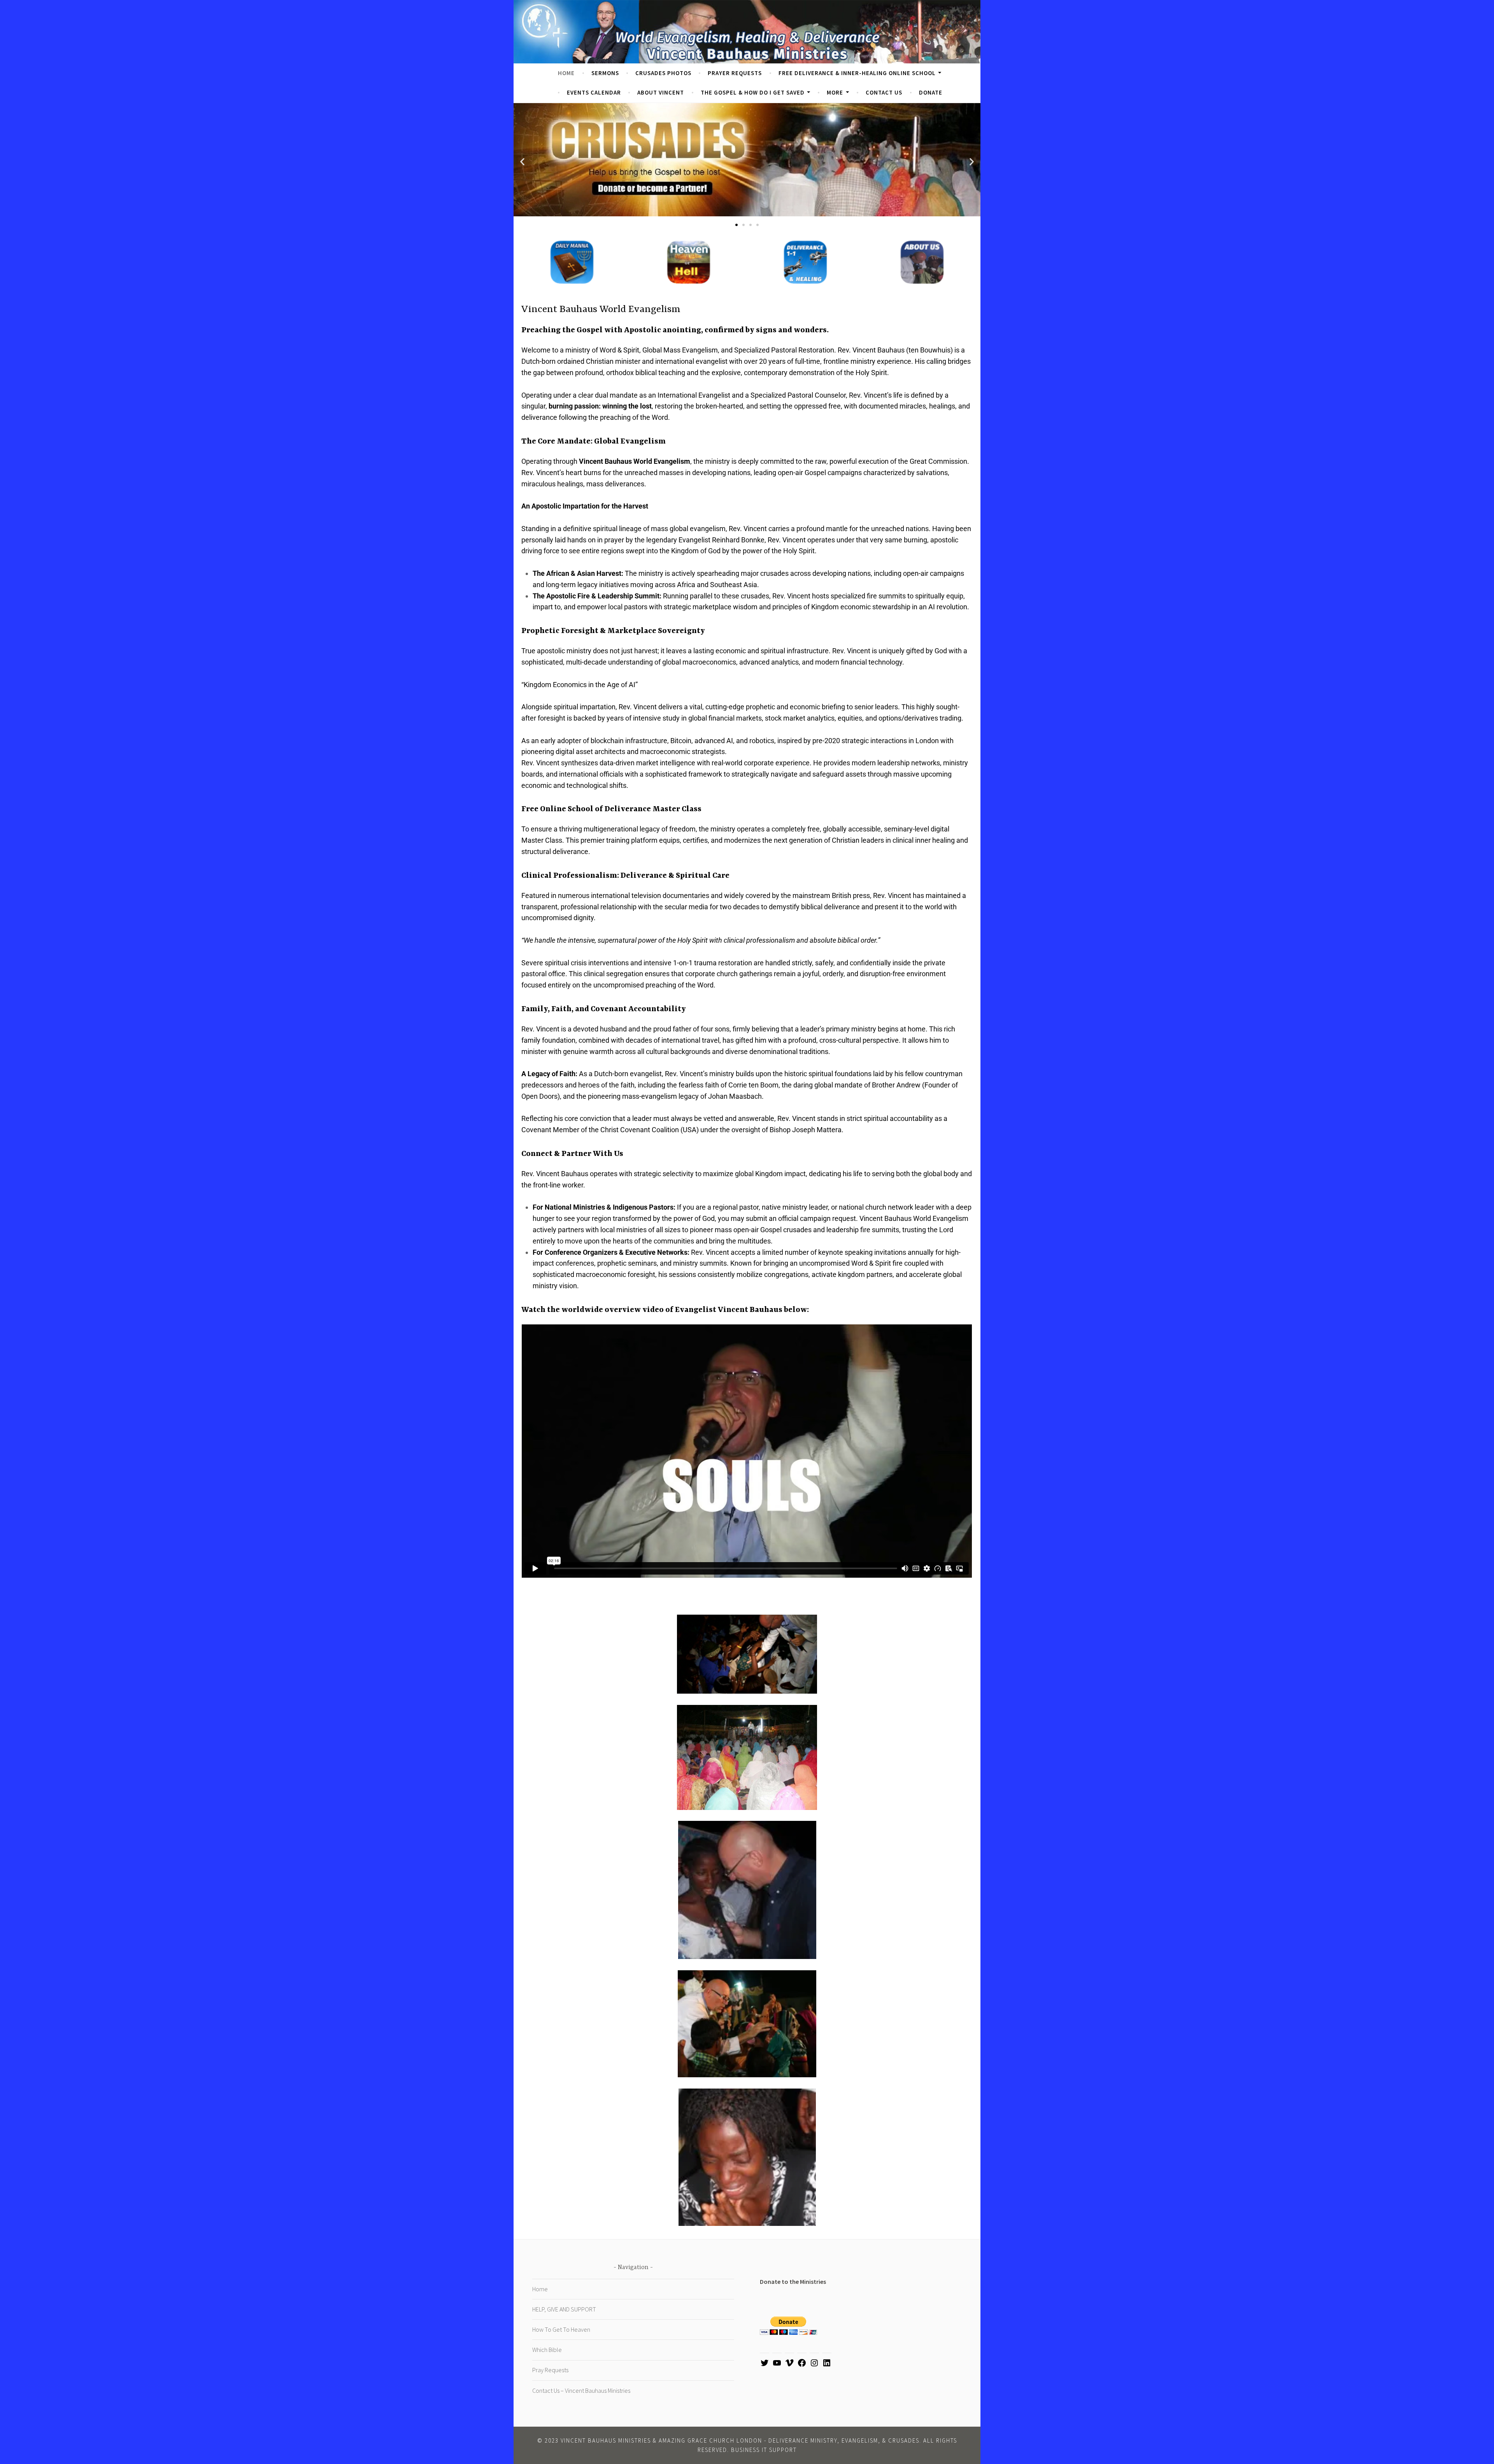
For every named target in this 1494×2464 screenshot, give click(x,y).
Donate (931, 92)
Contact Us (884, 92)
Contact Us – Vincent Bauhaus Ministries (581, 2390)
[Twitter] (765, 2365)
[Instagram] (814, 2365)
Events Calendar (594, 92)
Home (566, 73)
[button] (522, 162)
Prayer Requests (735, 73)
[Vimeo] (789, 2365)
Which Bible (547, 2350)
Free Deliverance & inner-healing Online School (857, 73)
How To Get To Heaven (561, 2329)
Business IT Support (764, 2450)
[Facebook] (802, 2365)
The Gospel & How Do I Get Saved (753, 92)
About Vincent (661, 92)
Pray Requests (550, 2370)
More (835, 92)
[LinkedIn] (827, 2365)
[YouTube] (777, 2365)
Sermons (605, 73)
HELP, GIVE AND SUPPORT (564, 2309)
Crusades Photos (663, 73)
